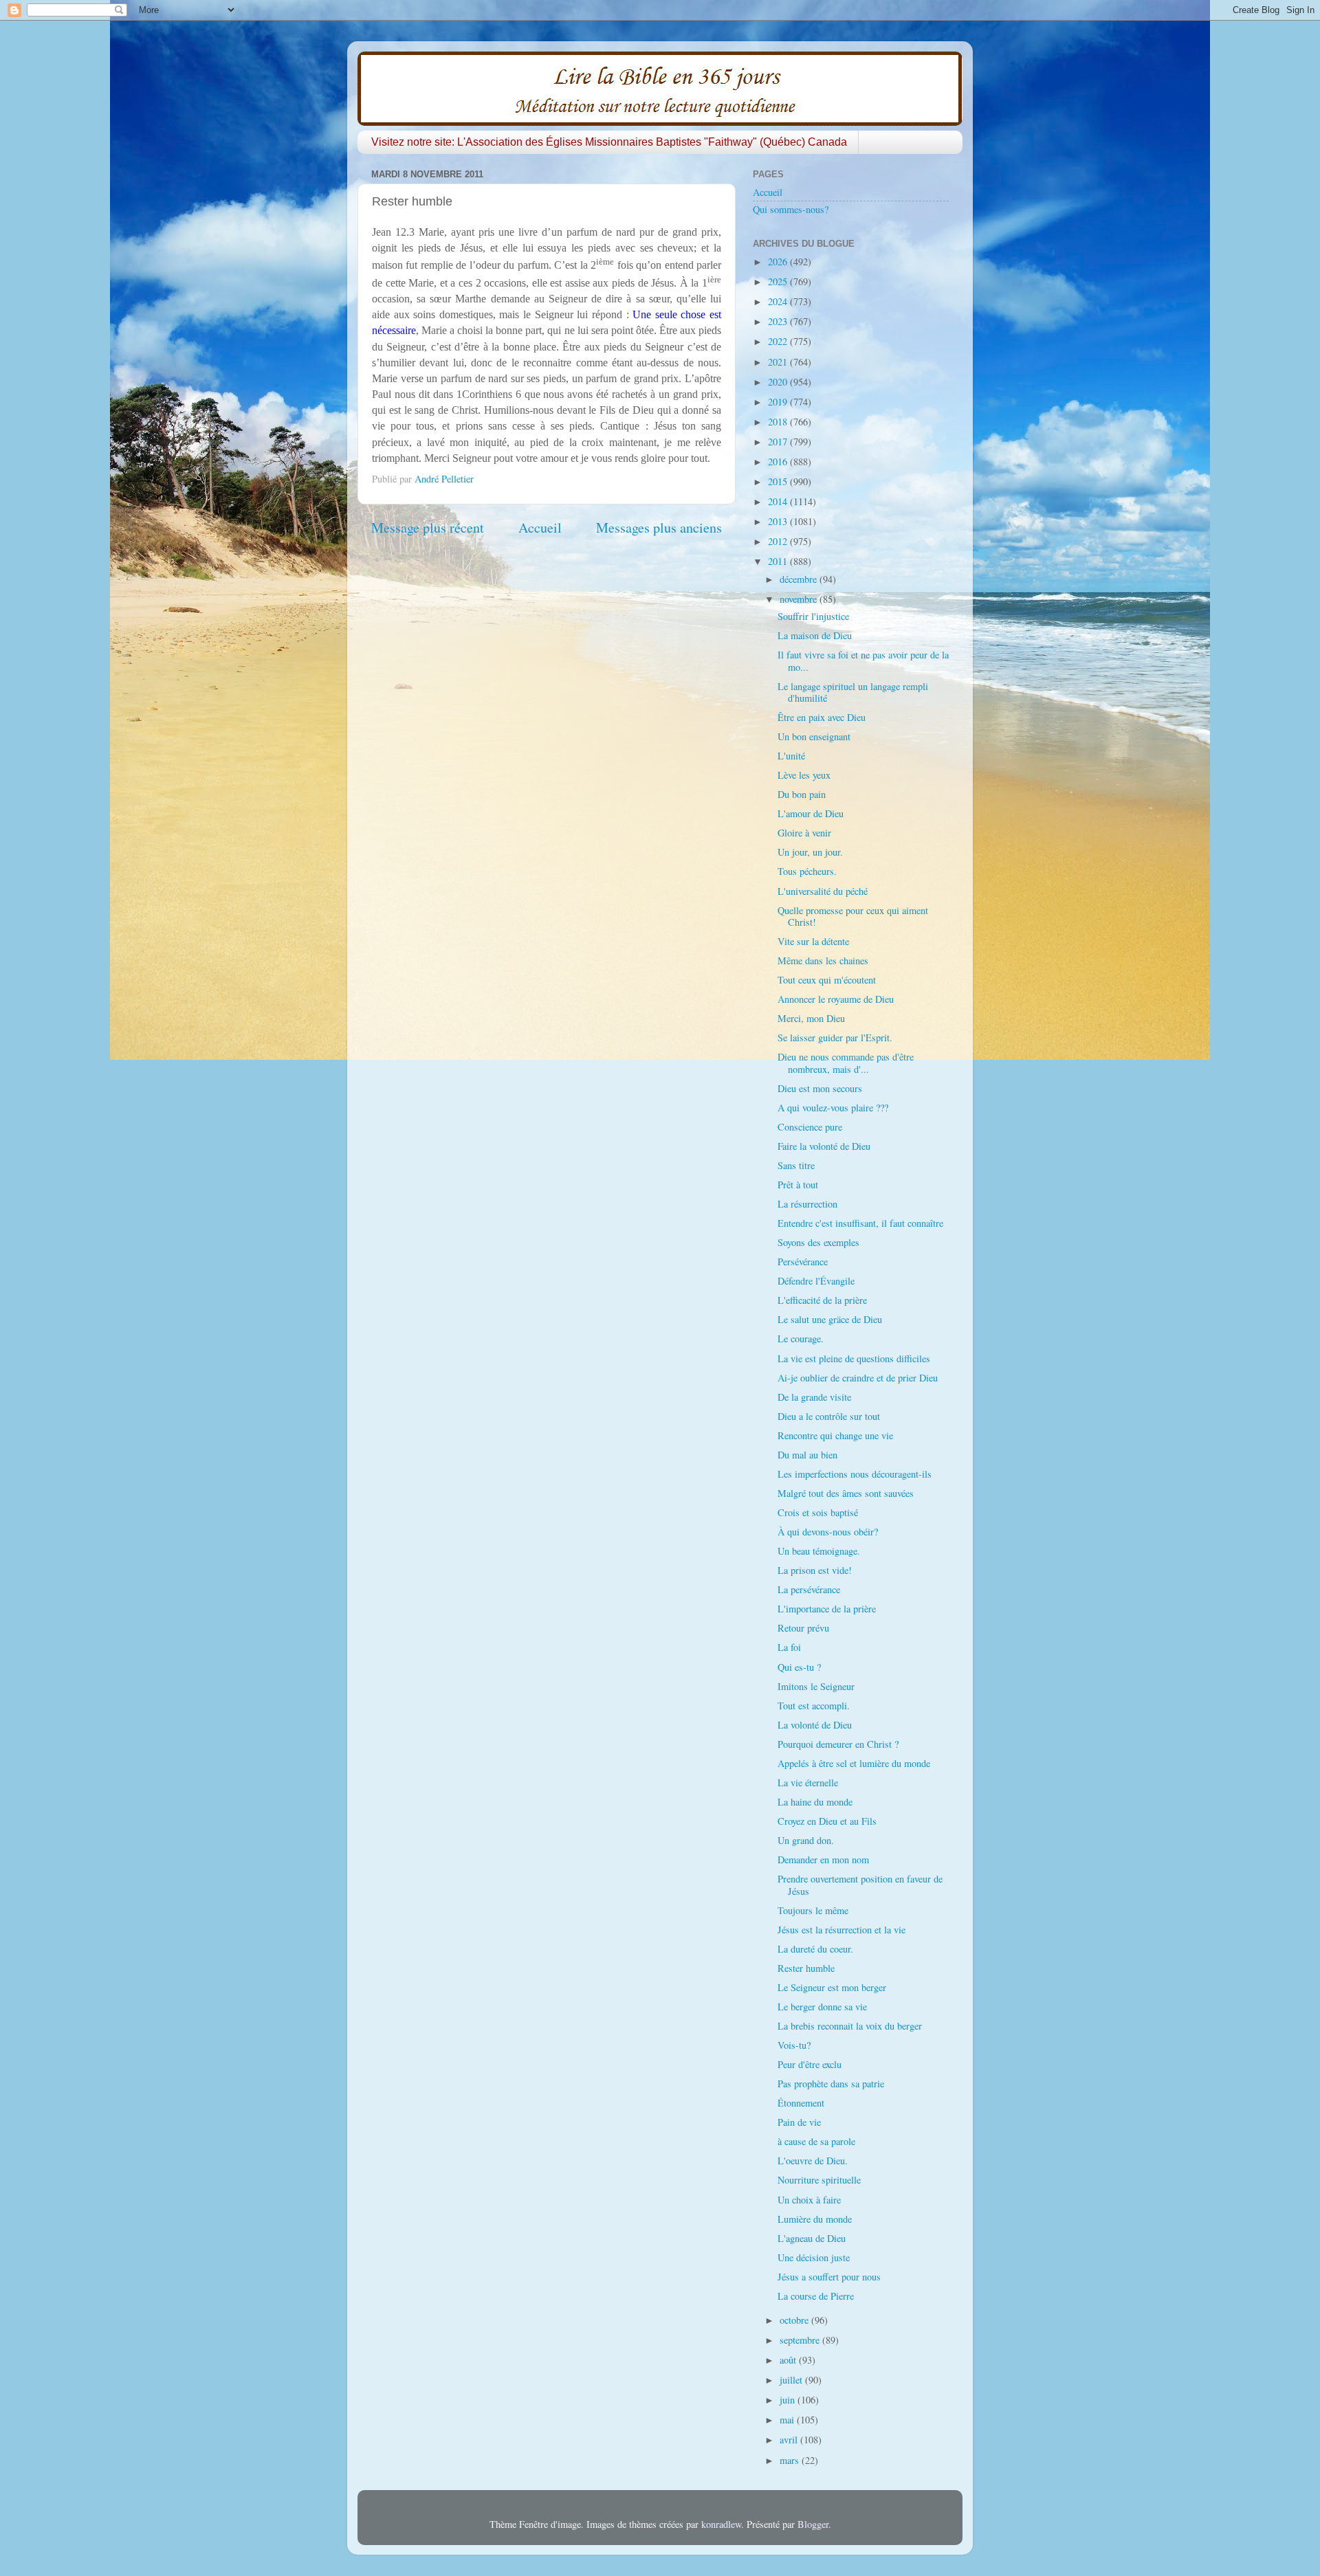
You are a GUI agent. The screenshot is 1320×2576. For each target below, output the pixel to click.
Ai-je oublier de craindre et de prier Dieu (858, 1378)
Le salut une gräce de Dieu (830, 1319)
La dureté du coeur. (815, 1949)
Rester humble (806, 1968)
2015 (779, 481)
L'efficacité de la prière (822, 1300)
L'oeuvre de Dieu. (813, 2161)
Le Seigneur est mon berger (832, 1987)
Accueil (540, 528)
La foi (789, 1647)
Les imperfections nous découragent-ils (855, 1474)
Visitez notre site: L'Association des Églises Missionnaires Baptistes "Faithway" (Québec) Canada (609, 142)
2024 (779, 301)
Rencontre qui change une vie (835, 1435)
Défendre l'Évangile (816, 1281)
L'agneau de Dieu (812, 2238)
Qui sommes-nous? (791, 209)
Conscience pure (810, 1127)
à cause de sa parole (816, 2141)
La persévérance (809, 1589)
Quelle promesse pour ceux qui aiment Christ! (853, 916)
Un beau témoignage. (819, 1551)
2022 (779, 341)
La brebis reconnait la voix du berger (850, 2026)
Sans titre (796, 1165)
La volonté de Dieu (815, 1725)
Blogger (813, 2524)
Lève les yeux (804, 775)
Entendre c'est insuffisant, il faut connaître (860, 1223)
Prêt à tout (798, 1185)
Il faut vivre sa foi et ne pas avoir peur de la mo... (863, 660)
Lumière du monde (815, 2219)
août (789, 2360)
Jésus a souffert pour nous (829, 2277)
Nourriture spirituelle (819, 2180)
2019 (779, 402)
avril (790, 2440)
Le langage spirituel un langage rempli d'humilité (853, 692)
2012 (779, 541)
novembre (800, 599)
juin (789, 2400)
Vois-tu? (794, 2045)
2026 (779, 262)
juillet (792, 2380)
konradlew (721, 2524)
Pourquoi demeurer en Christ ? (838, 1744)
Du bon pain (802, 794)
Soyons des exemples (818, 1242)
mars (791, 2460)
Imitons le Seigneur (816, 1686)
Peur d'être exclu (810, 2064)
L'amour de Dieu (811, 813)
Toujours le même (813, 1910)
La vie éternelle (808, 1783)
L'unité (791, 756)
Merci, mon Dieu (811, 1018)
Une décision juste (814, 2257)
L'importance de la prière (827, 1609)
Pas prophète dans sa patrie (831, 2084)
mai (788, 2420)
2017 (779, 442)
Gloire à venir (804, 833)
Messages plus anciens (659, 528)
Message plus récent (428, 528)
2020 (779, 382)
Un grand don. (806, 1840)
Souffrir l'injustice (813, 616)
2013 (779, 521)
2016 (779, 462)
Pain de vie (799, 2122)
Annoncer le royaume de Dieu (836, 999)
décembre (800, 579)
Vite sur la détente (813, 941)
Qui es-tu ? (799, 1667)
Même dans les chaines (823, 961)
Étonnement (801, 2103)
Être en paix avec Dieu (822, 717)
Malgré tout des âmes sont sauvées (846, 1493)
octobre (795, 2320)
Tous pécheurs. (807, 871)
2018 (779, 422)
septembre (801, 2340)
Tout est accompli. (814, 1706)
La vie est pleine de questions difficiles (854, 1358)
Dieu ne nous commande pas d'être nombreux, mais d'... (846, 1063)
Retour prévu (803, 1628)
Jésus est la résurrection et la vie (841, 1930)
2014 (779, 501)
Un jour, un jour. (810, 852)
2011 (779, 561)
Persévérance (803, 1262)
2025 (779, 281)
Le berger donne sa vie (822, 2007)
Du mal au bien (807, 1455)
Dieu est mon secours (820, 1088)
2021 (779, 362)
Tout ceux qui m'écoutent (827, 980)
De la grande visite (814, 1397)
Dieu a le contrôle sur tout (829, 1416)
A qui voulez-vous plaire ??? (833, 1108)
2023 (779, 321)
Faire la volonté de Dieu (824, 1146)
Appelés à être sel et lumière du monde (854, 1763)
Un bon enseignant (814, 736)
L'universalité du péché (823, 891)
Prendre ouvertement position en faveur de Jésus (860, 1885)
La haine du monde (815, 1802)
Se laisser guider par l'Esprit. (835, 1037)
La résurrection (807, 1204)
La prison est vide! (815, 1570)
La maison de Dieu (815, 635)
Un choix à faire (809, 2200)
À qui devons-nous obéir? (828, 1532)
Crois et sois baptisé (818, 1512)
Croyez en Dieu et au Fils (827, 1821)
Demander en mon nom (823, 1859)
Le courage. (801, 1339)
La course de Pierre (816, 2296)
